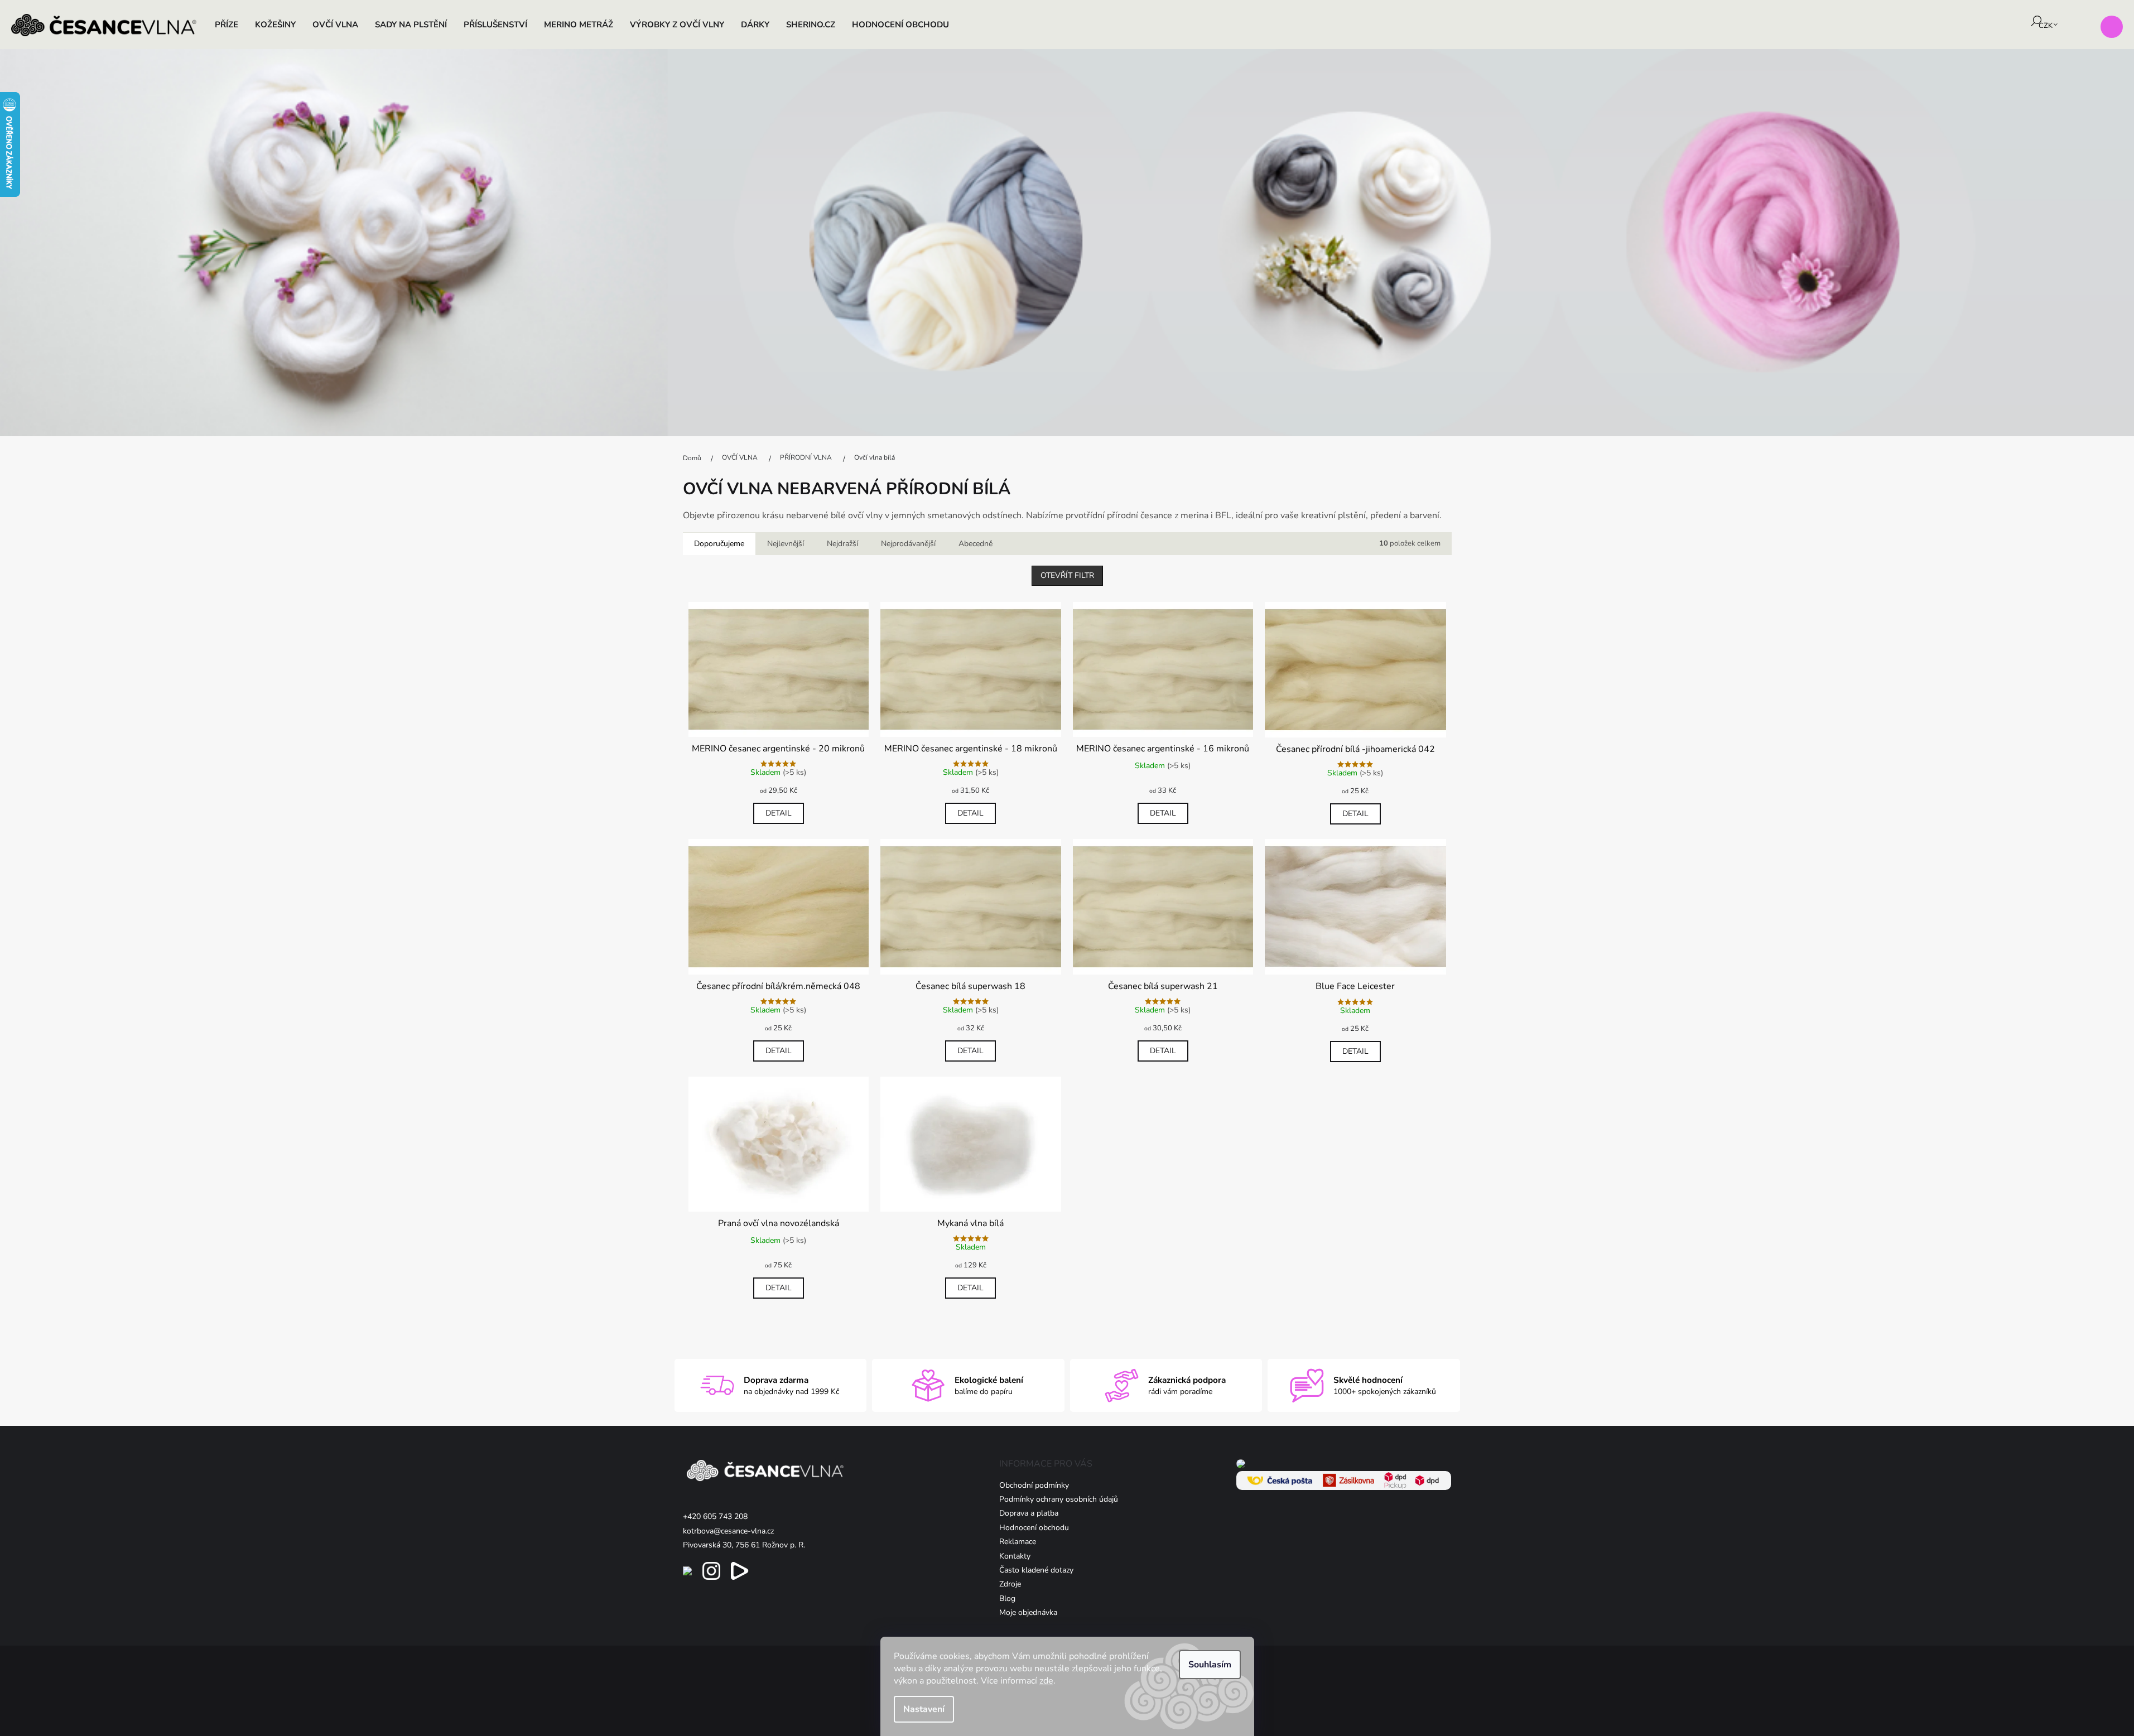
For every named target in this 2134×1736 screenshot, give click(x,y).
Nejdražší (842, 544)
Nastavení (924, 1709)
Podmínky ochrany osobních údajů (1059, 1499)
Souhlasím (1210, 1665)
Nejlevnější (786, 544)
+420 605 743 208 (715, 1516)
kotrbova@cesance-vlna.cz (728, 1531)
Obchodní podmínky (1034, 1485)
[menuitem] (227, 25)
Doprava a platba (1029, 1513)
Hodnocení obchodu (1034, 1528)
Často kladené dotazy (1036, 1570)
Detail (779, 813)
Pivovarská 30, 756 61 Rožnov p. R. (744, 1545)
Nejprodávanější (908, 544)
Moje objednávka (1028, 1612)
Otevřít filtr (1067, 575)
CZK (2046, 26)
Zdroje (1010, 1584)
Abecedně (976, 544)
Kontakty (1015, 1556)
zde (1046, 1681)
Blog (1007, 1598)
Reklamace (1018, 1542)
